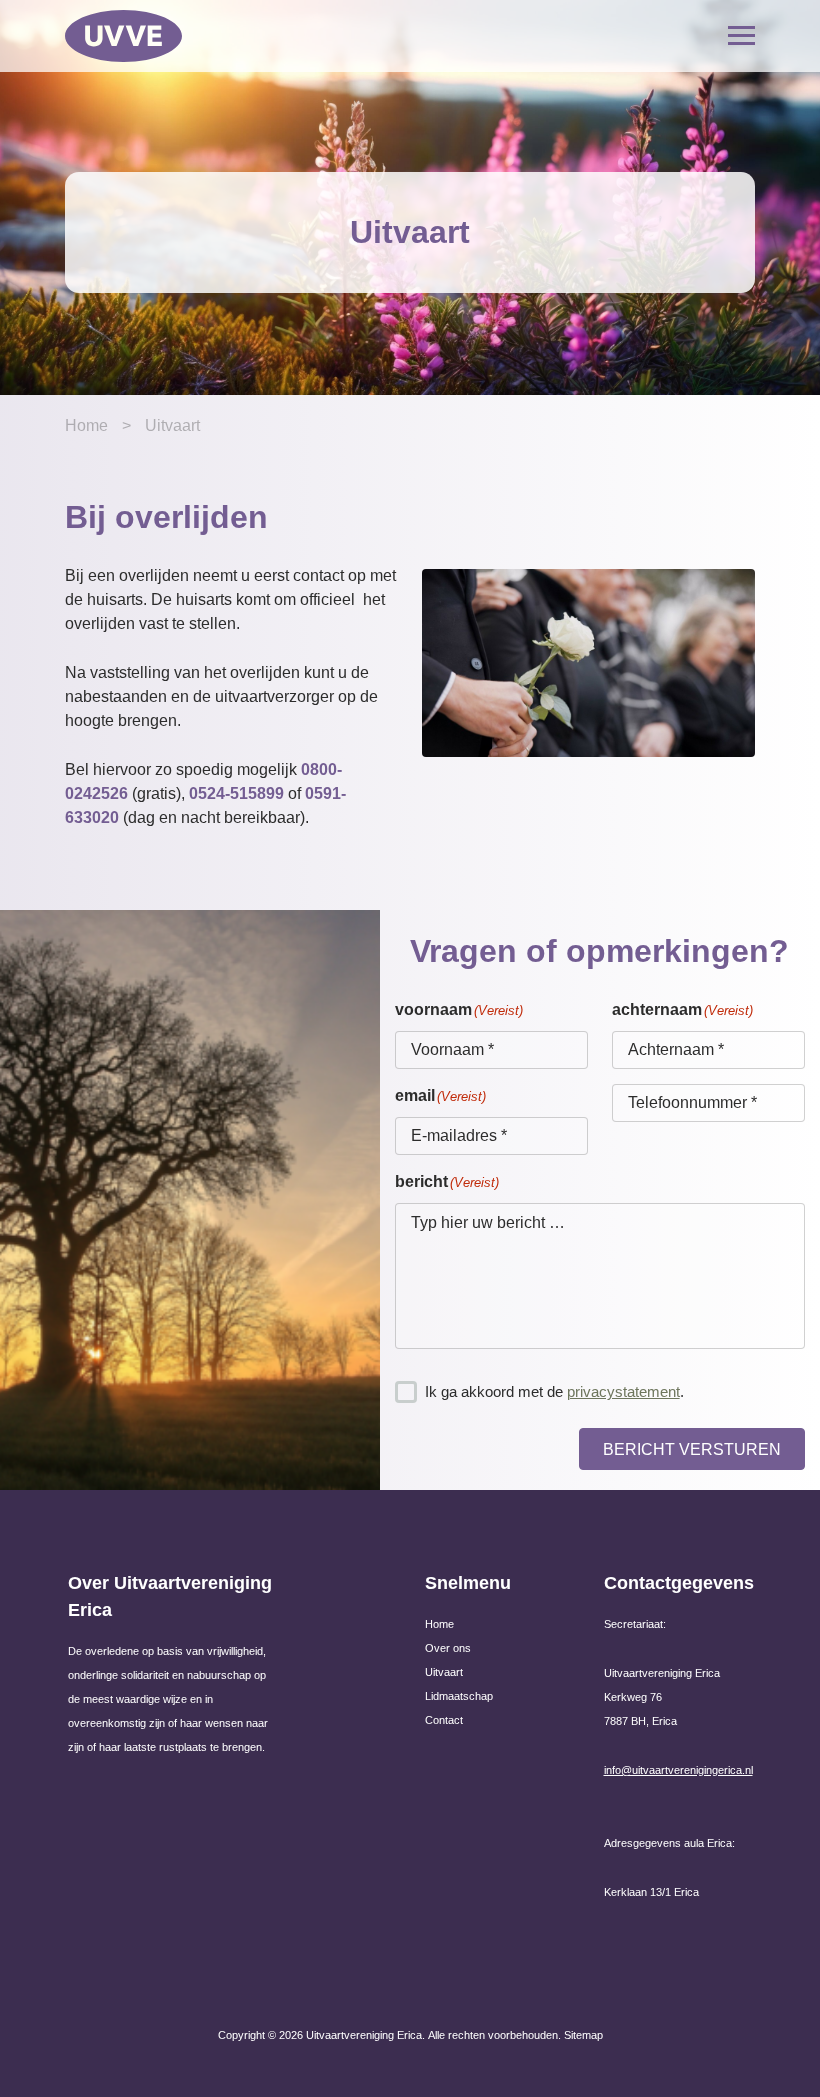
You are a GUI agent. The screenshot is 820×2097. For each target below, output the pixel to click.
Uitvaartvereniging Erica (364, 2035)
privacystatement (623, 1391)
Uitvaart (444, 1672)
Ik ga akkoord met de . (554, 1391)
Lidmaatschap (459, 1696)
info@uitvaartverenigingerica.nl (678, 1770)
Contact (444, 1720)
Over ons (448, 1648)
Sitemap (583, 2035)
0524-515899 (236, 793)
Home (86, 425)
